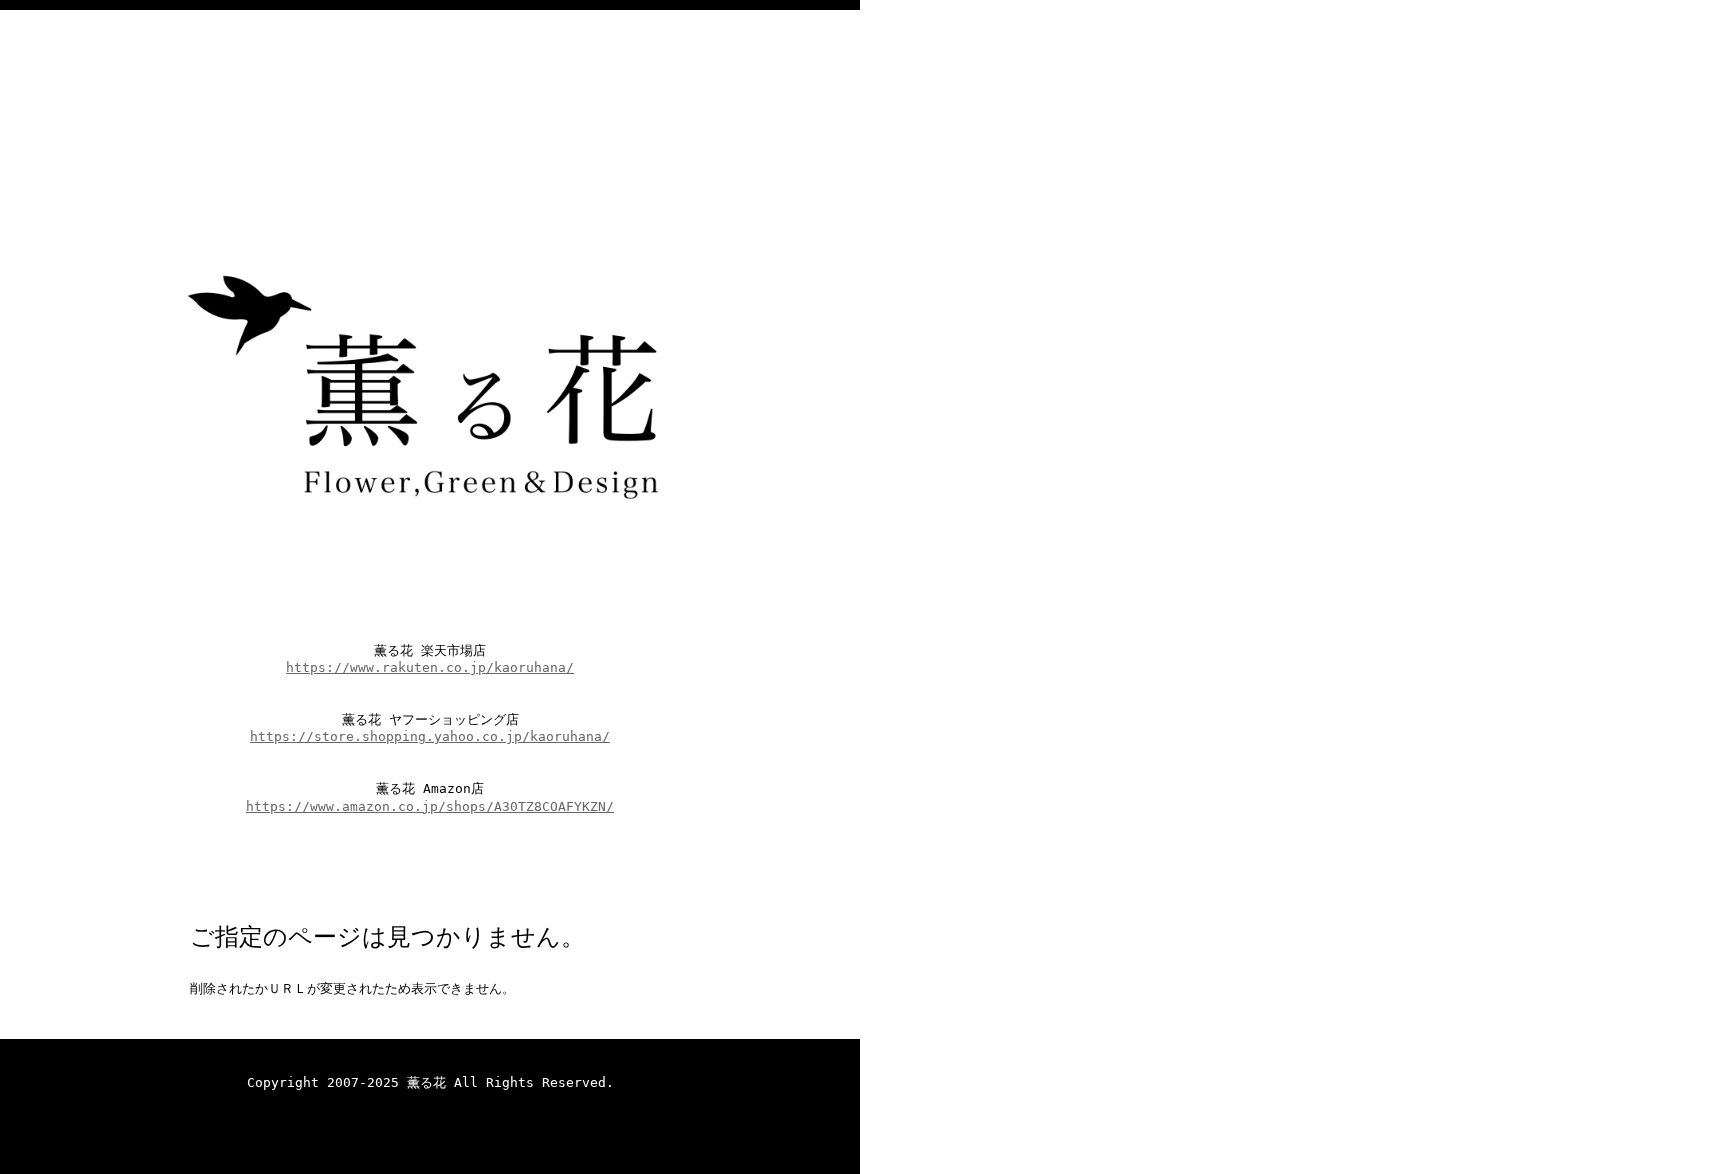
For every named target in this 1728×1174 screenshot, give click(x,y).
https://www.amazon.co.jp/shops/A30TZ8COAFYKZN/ (430, 806)
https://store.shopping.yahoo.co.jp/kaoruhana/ (430, 736)
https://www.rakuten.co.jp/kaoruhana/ (430, 667)
